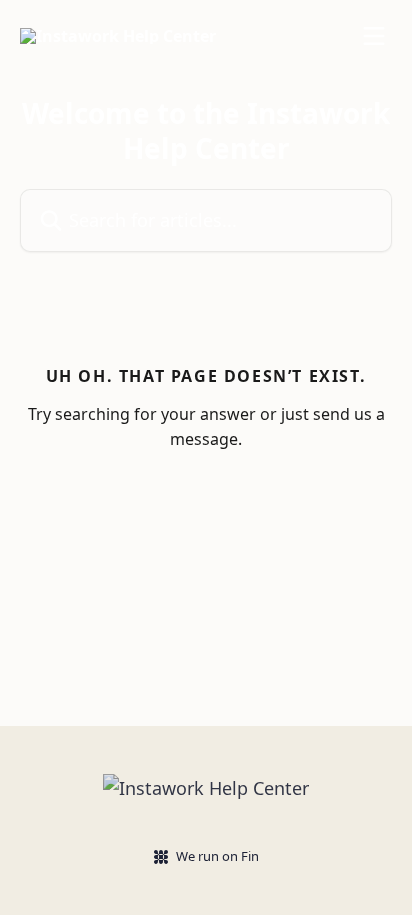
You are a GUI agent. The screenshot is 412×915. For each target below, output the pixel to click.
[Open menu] (374, 36)
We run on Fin (217, 856)
